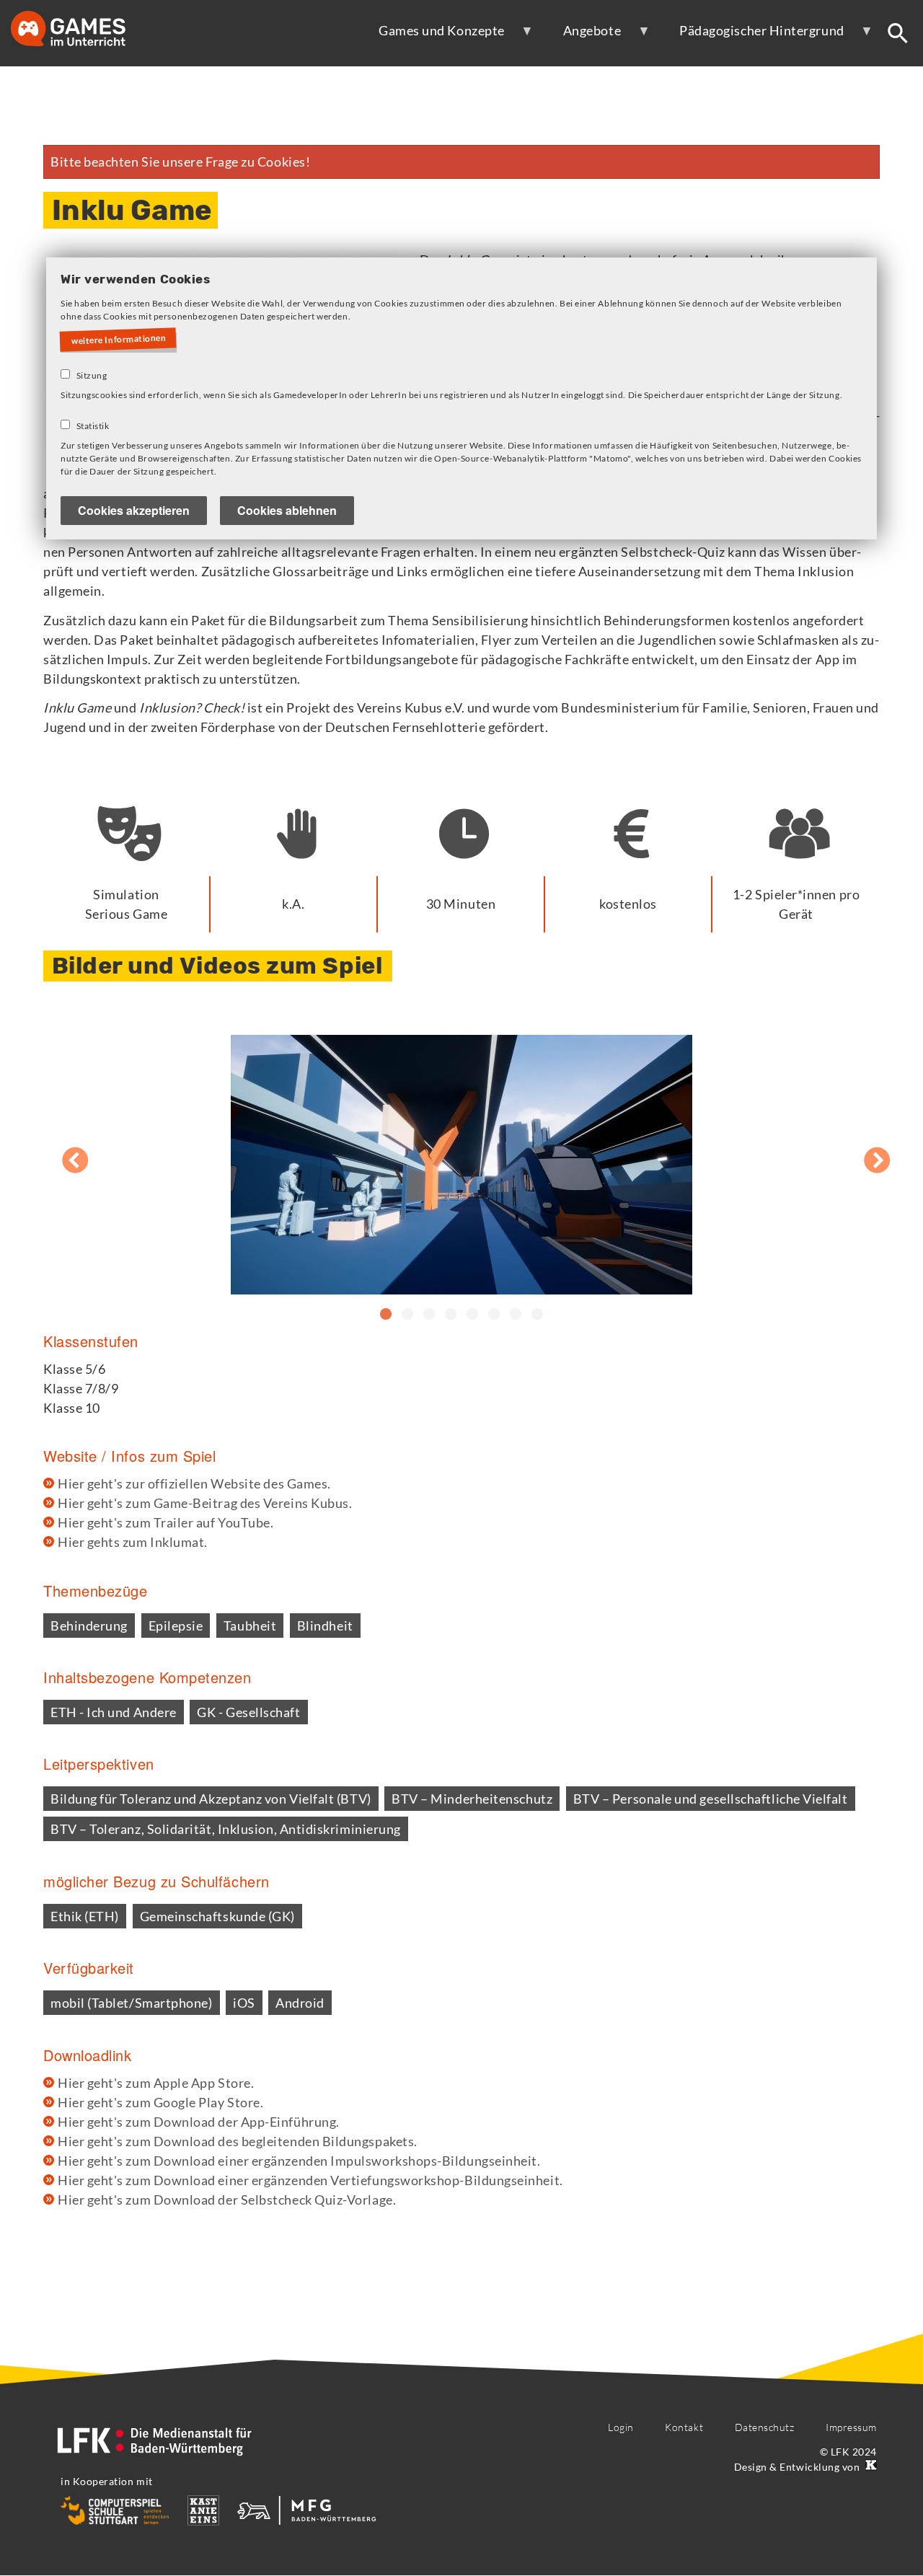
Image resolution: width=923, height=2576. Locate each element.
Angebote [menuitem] (582, 36)
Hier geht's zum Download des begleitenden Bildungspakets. (238, 2141)
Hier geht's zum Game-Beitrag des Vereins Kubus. (205, 1503)
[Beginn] (83, 30)
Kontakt (684, 2427)
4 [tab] (451, 1315)
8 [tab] (537, 1315)
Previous (61, 1153)
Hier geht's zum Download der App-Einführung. (199, 2122)
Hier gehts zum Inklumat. (133, 1542)
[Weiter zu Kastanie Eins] (870, 2467)
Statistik (93, 426)
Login (621, 2427)
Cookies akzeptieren (134, 510)
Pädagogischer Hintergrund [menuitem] (752, 36)
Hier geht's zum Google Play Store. (160, 2102)
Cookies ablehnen (287, 510)
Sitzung (92, 375)
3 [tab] (429, 1315)
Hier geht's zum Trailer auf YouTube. (165, 1522)
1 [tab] (386, 1315)
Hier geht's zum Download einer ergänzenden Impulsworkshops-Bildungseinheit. (299, 2161)
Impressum (851, 2427)
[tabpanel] (461, 1154)
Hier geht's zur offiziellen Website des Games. (194, 1483)
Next (862, 1153)
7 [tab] (516, 1315)
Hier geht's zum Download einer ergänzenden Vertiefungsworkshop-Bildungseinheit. (310, 2180)
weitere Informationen (119, 339)
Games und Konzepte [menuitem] (432, 36)
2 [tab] (407, 1315)
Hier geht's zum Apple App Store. (156, 2083)
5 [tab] (472, 1315)
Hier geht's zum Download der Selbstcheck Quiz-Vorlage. (227, 2200)
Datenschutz (765, 2427)
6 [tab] (494, 1315)
